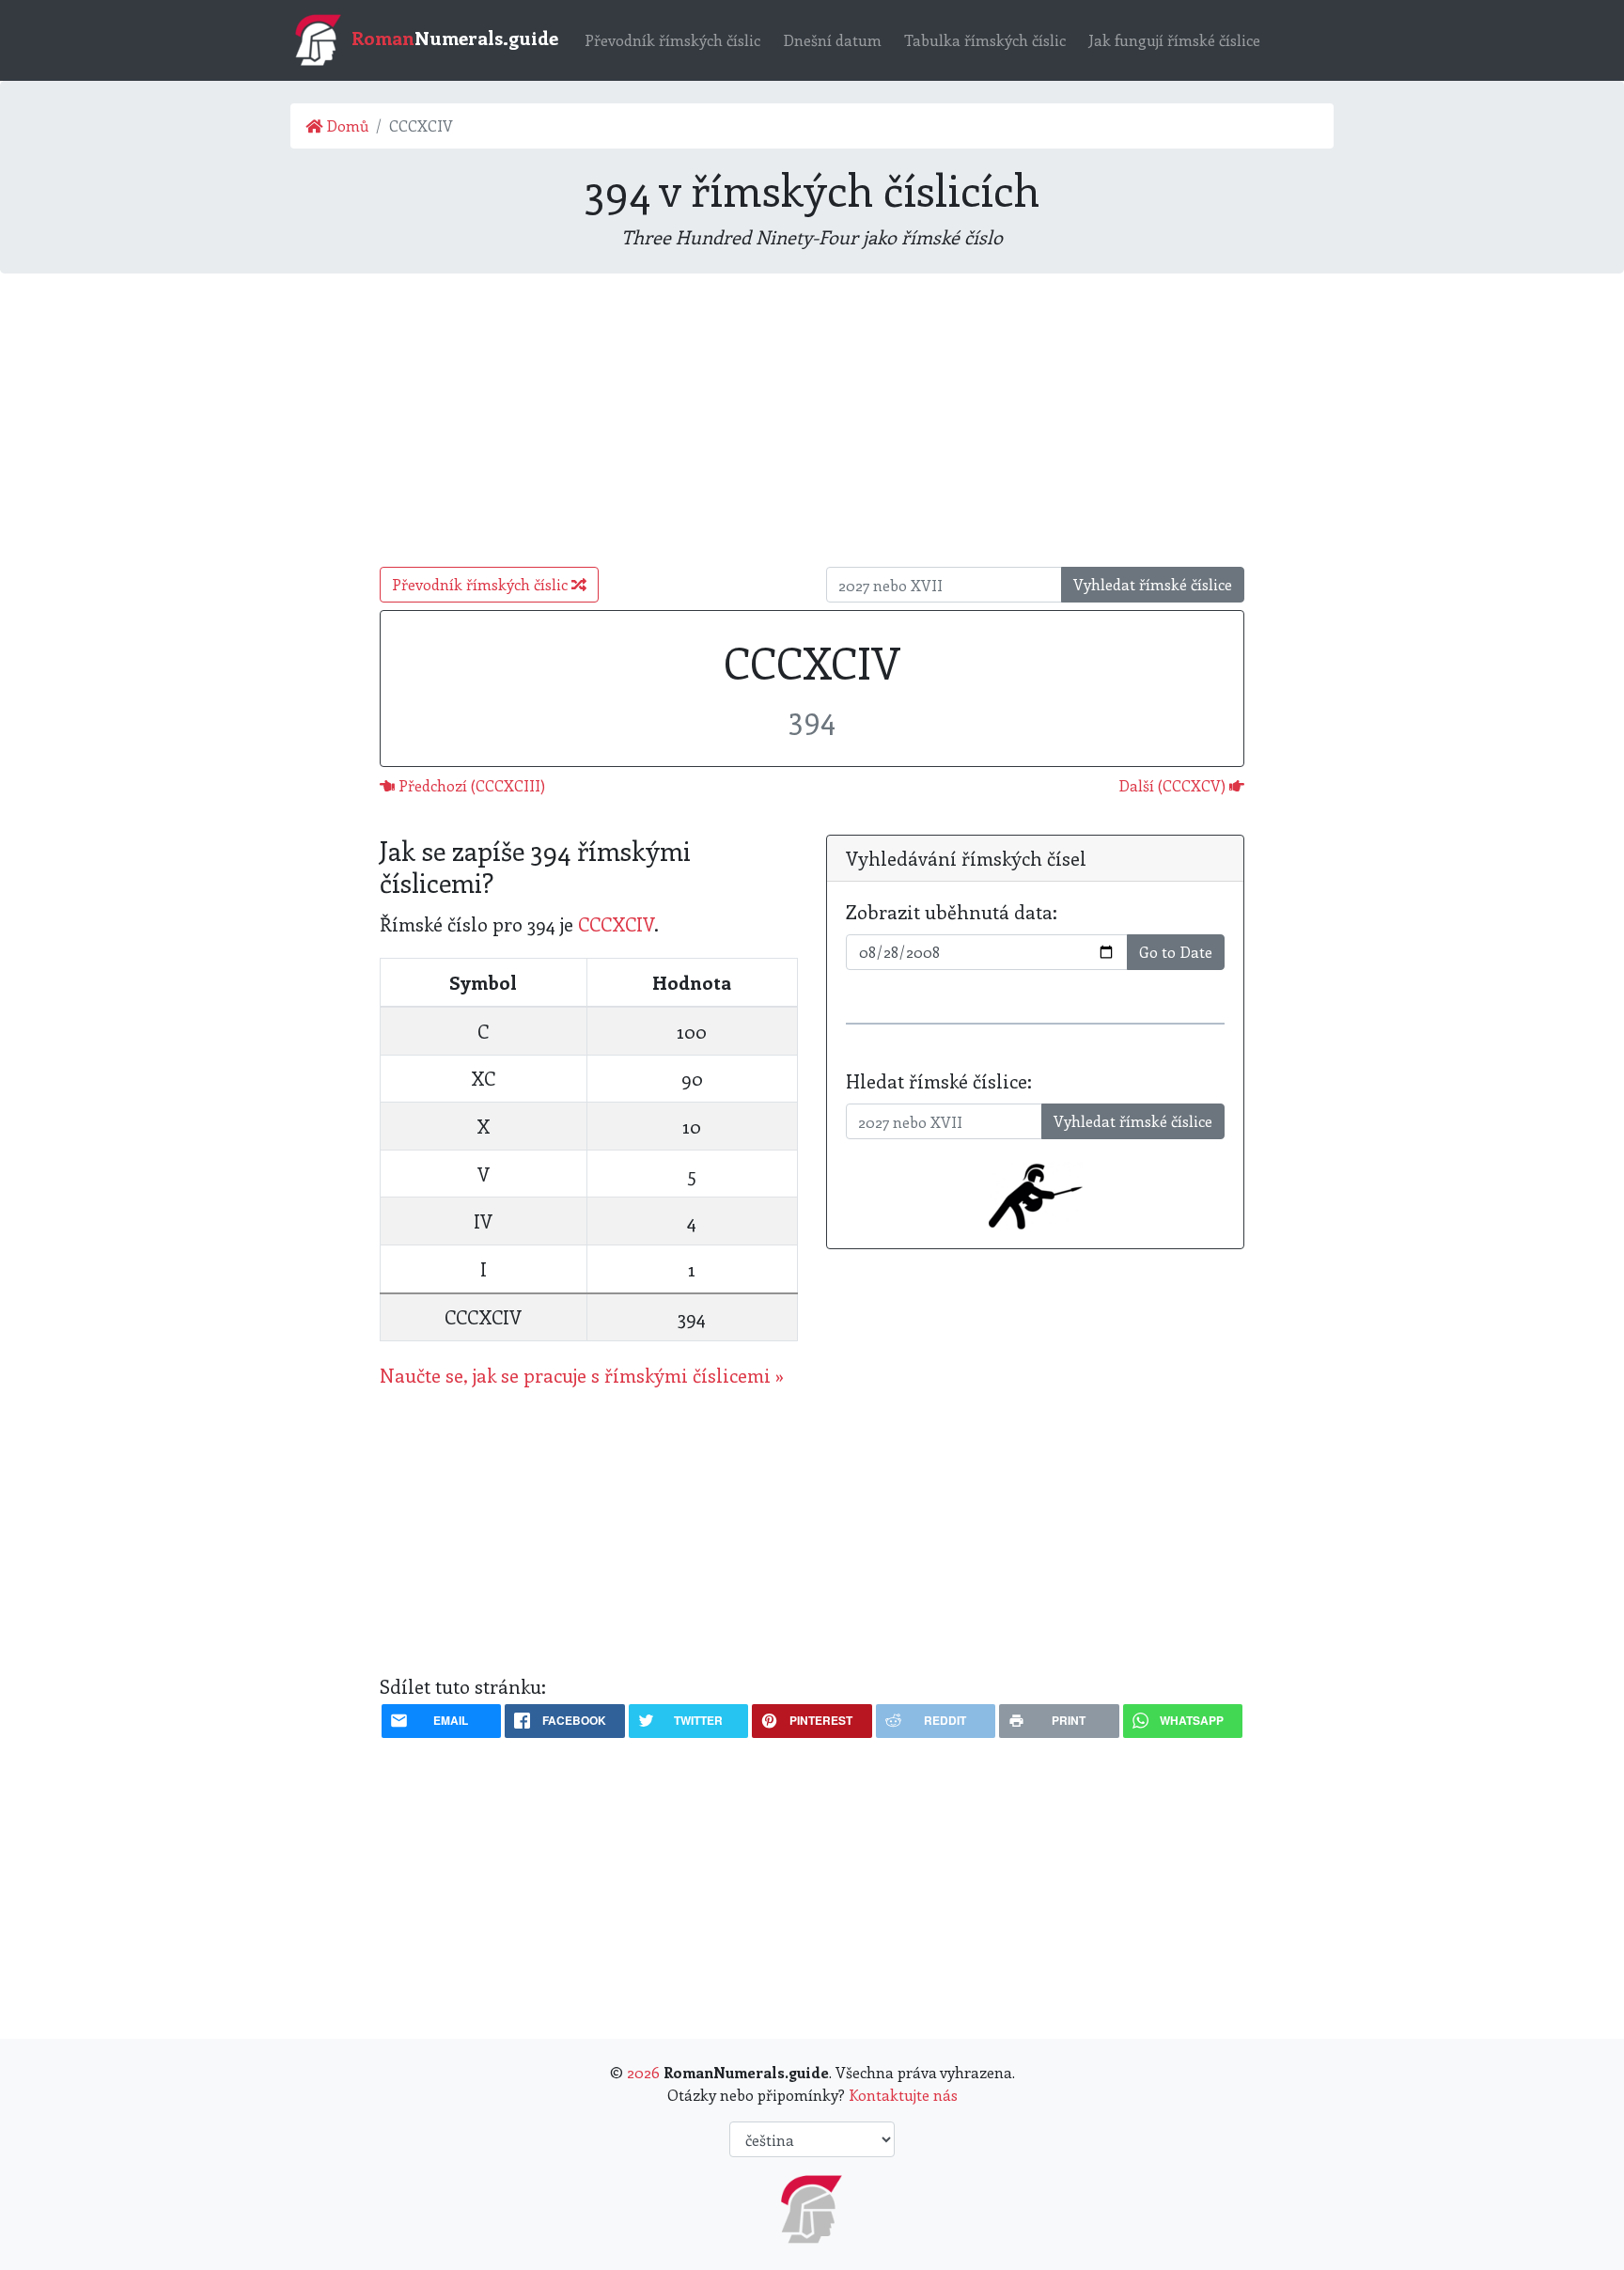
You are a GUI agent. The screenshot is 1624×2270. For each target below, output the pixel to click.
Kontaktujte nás (903, 2095)
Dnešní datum (832, 40)
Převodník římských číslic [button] (482, 584)
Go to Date (1176, 952)
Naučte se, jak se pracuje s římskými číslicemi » (582, 1375)
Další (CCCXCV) (1174, 785)
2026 (643, 2072)
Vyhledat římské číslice (1153, 584)
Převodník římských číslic (672, 40)
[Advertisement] (812, 420)
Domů (345, 125)
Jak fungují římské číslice (1174, 40)
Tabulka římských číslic (985, 40)
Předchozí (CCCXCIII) (470, 785)
